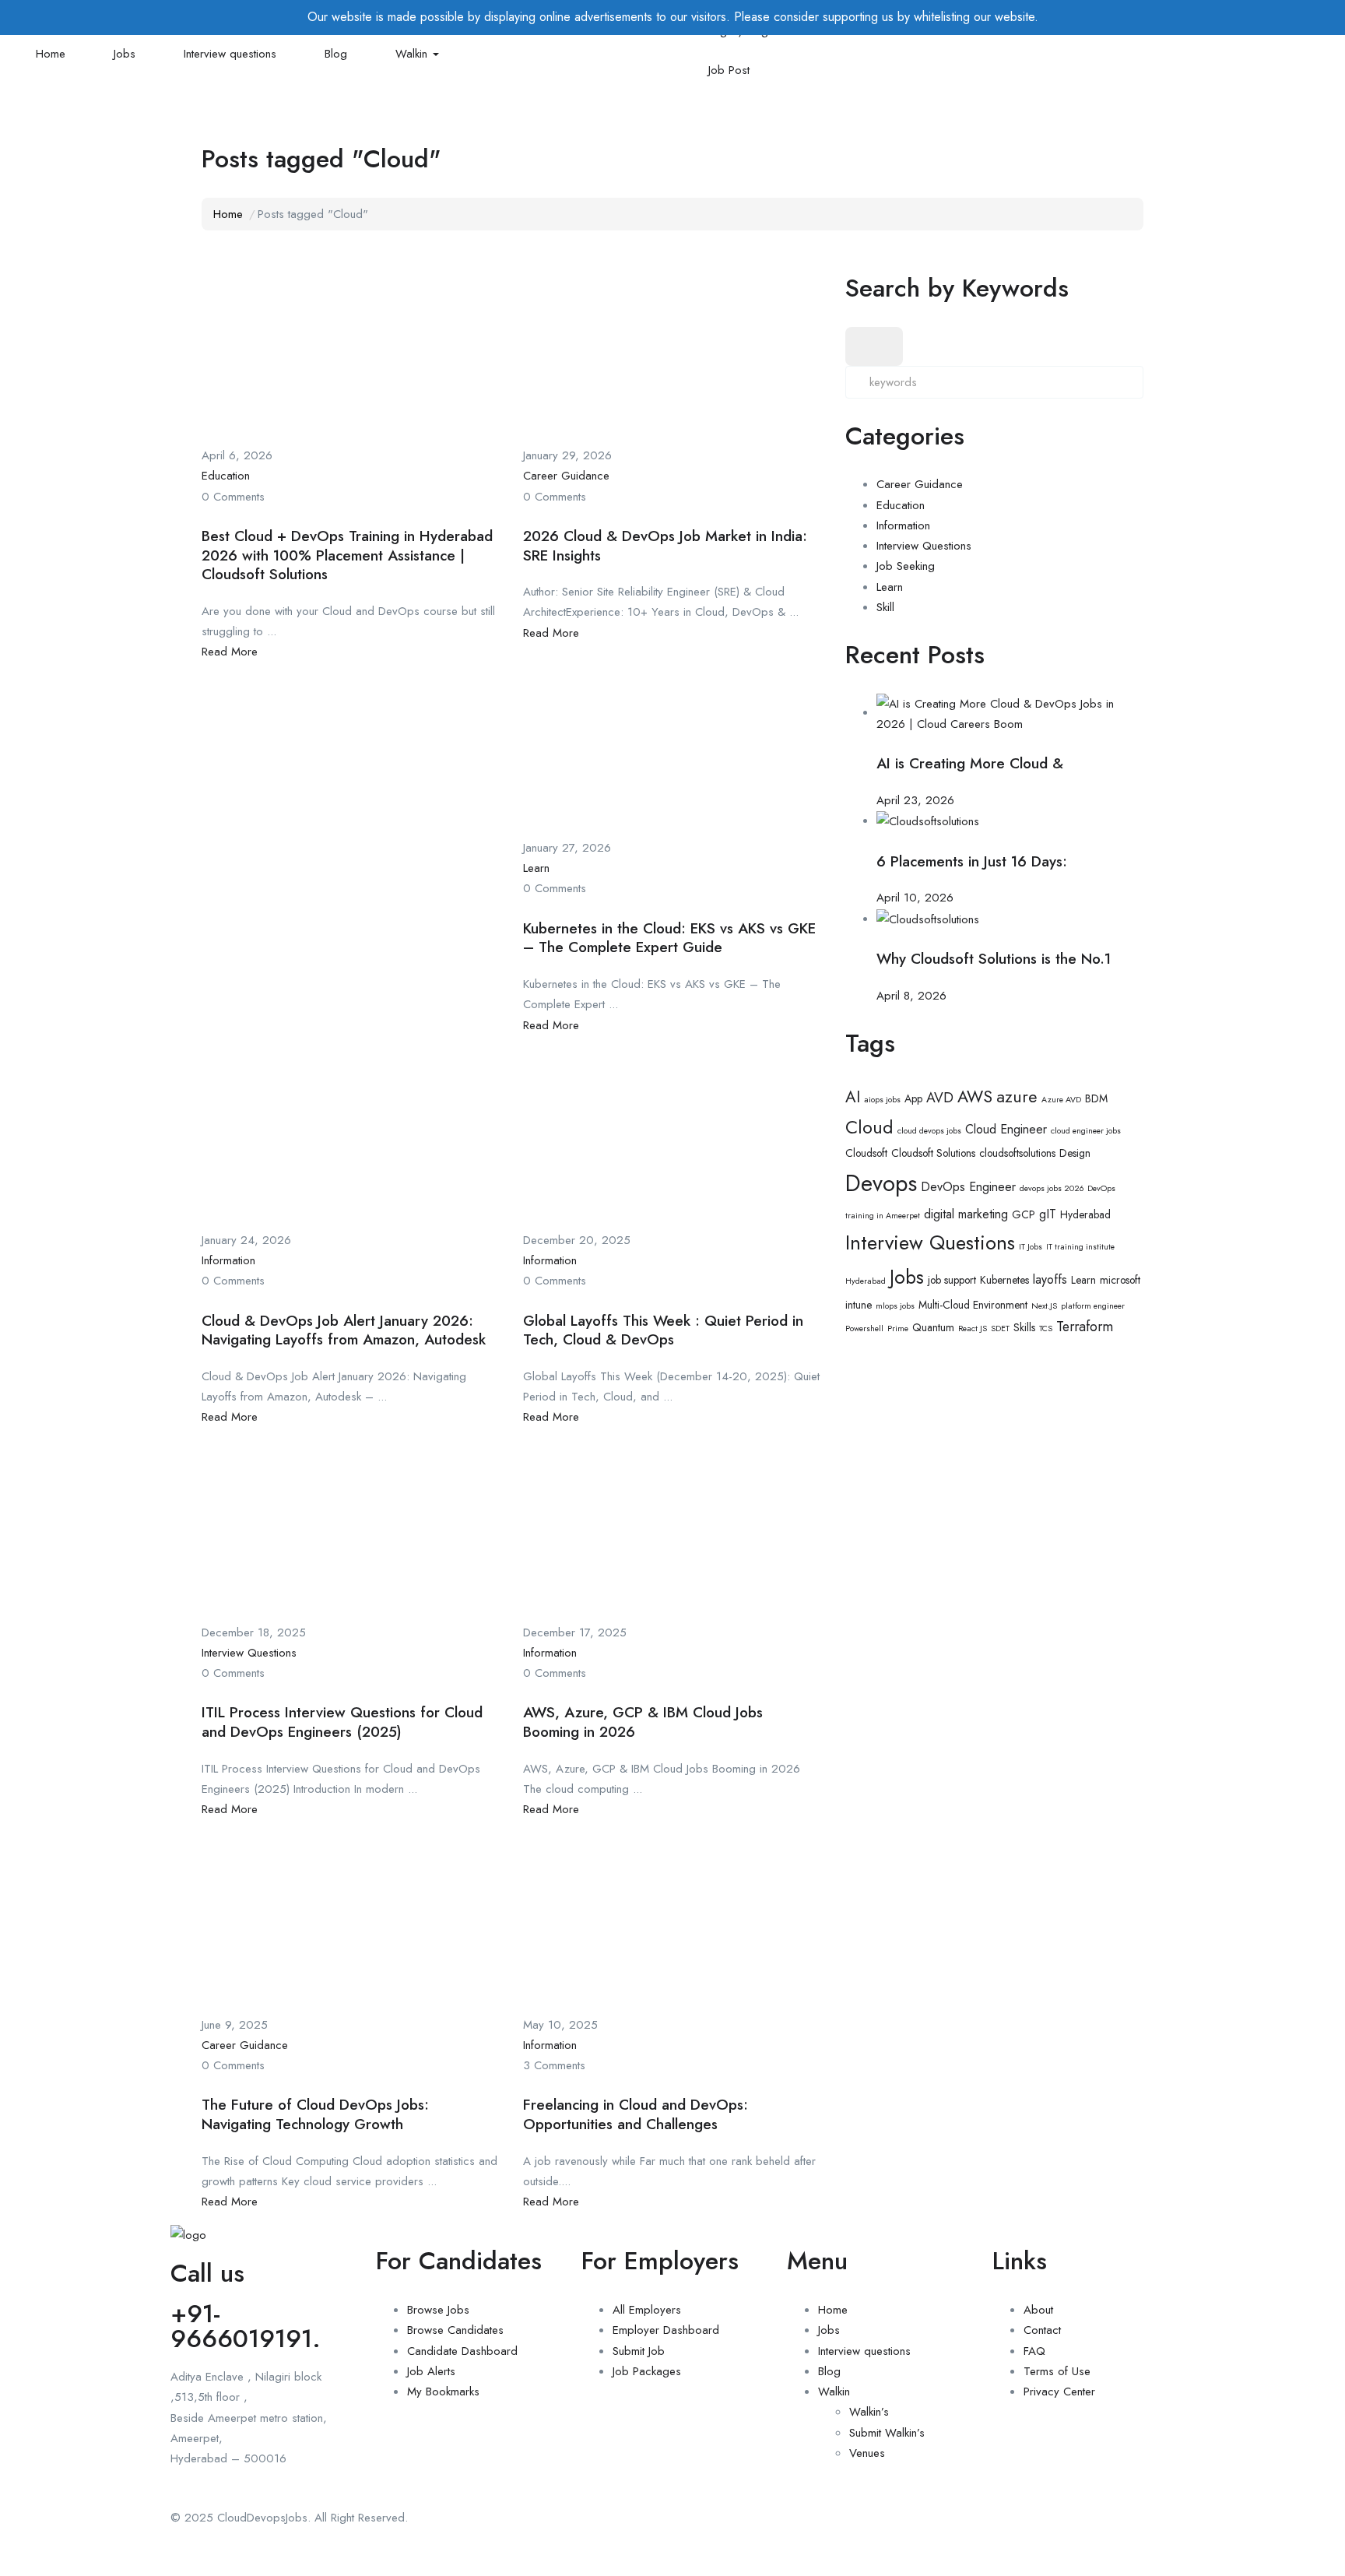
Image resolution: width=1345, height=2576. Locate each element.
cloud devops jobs (929, 1131)
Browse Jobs (438, 2310)
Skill (885, 607)
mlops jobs (895, 1306)
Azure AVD (1061, 1100)
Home (51, 54)
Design (1075, 1153)
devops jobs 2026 (1052, 1188)
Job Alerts (431, 2371)
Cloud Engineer (1006, 1129)
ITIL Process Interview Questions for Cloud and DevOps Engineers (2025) (342, 1722)
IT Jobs (1031, 1247)
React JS (973, 1328)
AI (853, 1097)
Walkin (413, 54)
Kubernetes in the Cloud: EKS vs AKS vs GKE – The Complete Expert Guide (669, 938)
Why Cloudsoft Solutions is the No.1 (994, 959)
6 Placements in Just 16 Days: (972, 861)
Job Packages (647, 2371)
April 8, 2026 (911, 996)
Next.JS (1044, 1306)
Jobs (125, 54)
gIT (1048, 1214)
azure (1017, 1096)
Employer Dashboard (666, 2330)
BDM (1096, 1098)
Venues (867, 2453)
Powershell (864, 1328)
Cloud (869, 1127)
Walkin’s (869, 2412)
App (913, 1098)
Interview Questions (249, 1653)
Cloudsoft (866, 1153)
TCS (1046, 1328)
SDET (1000, 1328)
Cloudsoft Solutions (933, 1153)
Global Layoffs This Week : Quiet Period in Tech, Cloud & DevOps (663, 1330)
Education (226, 476)
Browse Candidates (455, 2330)
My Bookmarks (443, 2391)
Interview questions (230, 54)
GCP (1024, 1214)
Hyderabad (1085, 1214)
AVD (940, 1098)
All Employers (647, 2310)
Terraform (1085, 1327)
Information (228, 1260)
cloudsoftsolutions (1017, 1153)
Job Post (729, 70)
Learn (536, 868)
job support (952, 1280)
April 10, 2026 (915, 898)
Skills (1024, 1327)
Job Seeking (906, 566)
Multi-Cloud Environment (973, 1305)
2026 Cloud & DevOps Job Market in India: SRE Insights (665, 546)
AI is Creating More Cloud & (970, 763)
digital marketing (966, 1214)
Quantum (933, 1327)
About (1038, 2310)
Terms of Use (1057, 2371)
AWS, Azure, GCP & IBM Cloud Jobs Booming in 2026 (643, 1722)
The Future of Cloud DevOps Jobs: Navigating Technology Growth (315, 2114)
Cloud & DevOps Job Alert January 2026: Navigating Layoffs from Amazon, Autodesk (344, 1330)
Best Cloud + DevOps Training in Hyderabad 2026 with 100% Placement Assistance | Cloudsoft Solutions (347, 555)
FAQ (1034, 2351)
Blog (336, 54)
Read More (230, 652)
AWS (975, 1096)
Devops (881, 1183)
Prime (898, 1328)
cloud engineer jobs (1086, 1131)
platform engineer (1093, 1306)
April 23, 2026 (915, 800)
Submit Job (639, 2351)
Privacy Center (1059, 2391)
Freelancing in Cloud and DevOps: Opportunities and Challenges (636, 2114)
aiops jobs (882, 1100)
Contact (1042, 2330)
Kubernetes (1004, 1280)
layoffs (1050, 1279)
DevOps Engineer (968, 1187)
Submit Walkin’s (887, 2433)
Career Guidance (566, 476)
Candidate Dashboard (462, 2351)
